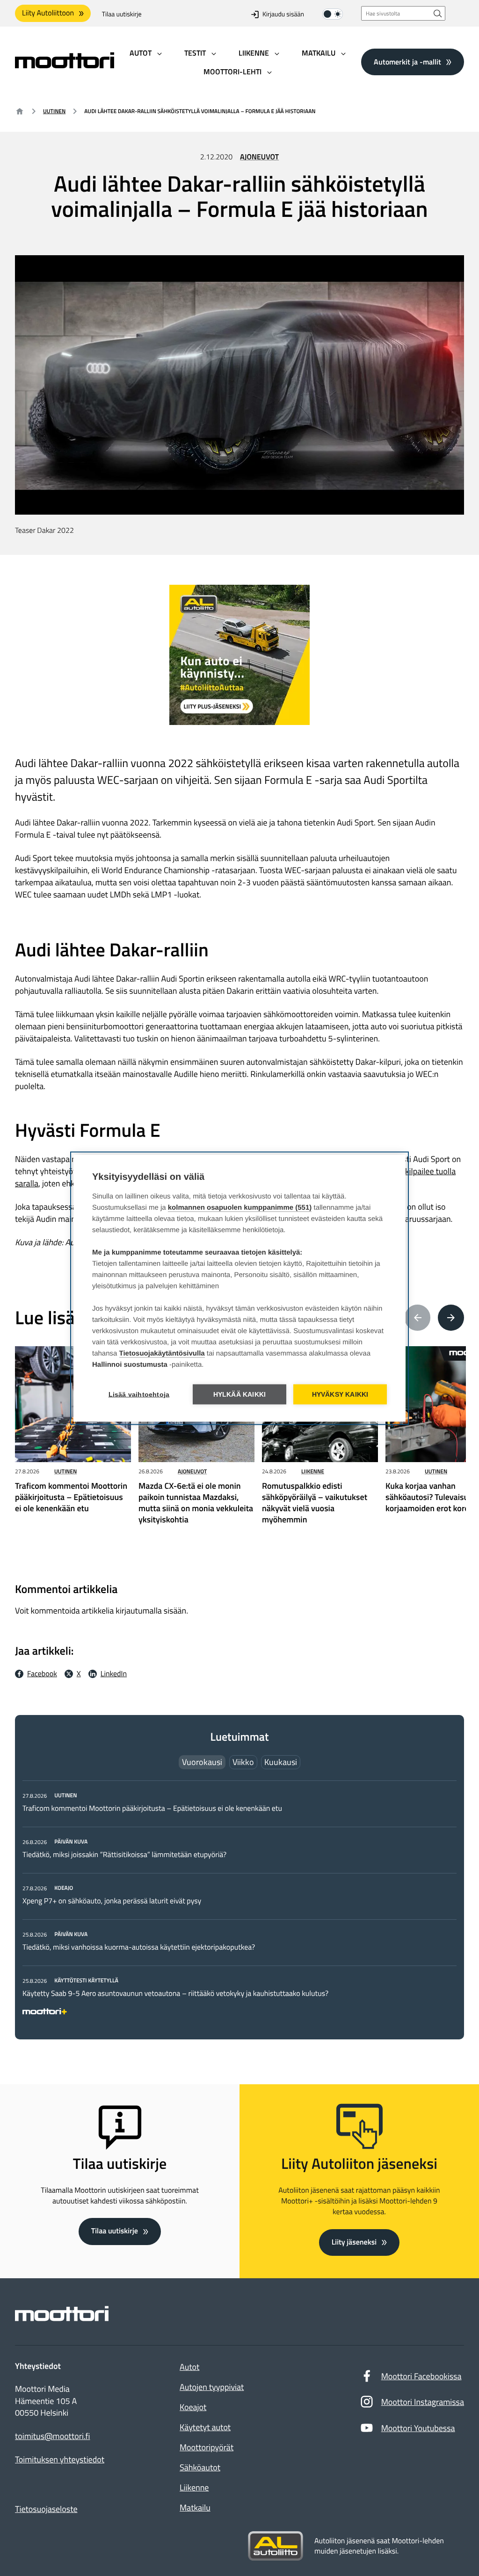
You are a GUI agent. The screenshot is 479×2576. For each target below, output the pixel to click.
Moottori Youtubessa (418, 2428)
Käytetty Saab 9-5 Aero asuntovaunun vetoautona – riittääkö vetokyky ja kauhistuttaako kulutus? (175, 1994)
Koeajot (193, 2407)
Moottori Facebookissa (421, 2376)
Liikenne (313, 1471)
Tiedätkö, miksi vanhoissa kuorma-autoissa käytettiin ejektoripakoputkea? (139, 1947)
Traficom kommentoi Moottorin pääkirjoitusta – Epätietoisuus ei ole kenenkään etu (152, 1808)
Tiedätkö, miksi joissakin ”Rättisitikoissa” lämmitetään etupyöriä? (124, 1855)
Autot (189, 2367)
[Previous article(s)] (418, 1318)
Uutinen (54, 111)
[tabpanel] (239, 1902)
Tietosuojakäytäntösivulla (162, 1353)
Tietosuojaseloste (46, 2509)
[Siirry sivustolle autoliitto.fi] (276, 2546)
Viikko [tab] (243, 1762)
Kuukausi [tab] (281, 1762)
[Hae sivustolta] (438, 13)
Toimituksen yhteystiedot (60, 2460)
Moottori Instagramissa (423, 2402)
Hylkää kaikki (240, 1394)
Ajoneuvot (259, 157)
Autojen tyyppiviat (212, 2387)
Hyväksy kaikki (340, 1394)
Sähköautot (200, 2467)
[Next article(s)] (451, 1318)
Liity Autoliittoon (48, 13)
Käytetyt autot (205, 2427)
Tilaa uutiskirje (122, 14)
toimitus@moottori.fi (53, 2436)
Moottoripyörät (207, 2447)
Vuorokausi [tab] (202, 1762)
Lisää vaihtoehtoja (139, 1394)
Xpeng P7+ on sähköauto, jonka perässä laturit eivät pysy (112, 1901)
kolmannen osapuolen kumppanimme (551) (240, 1207)
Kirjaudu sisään (283, 14)
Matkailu (195, 2508)
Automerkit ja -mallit (407, 62)
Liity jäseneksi (354, 2242)
